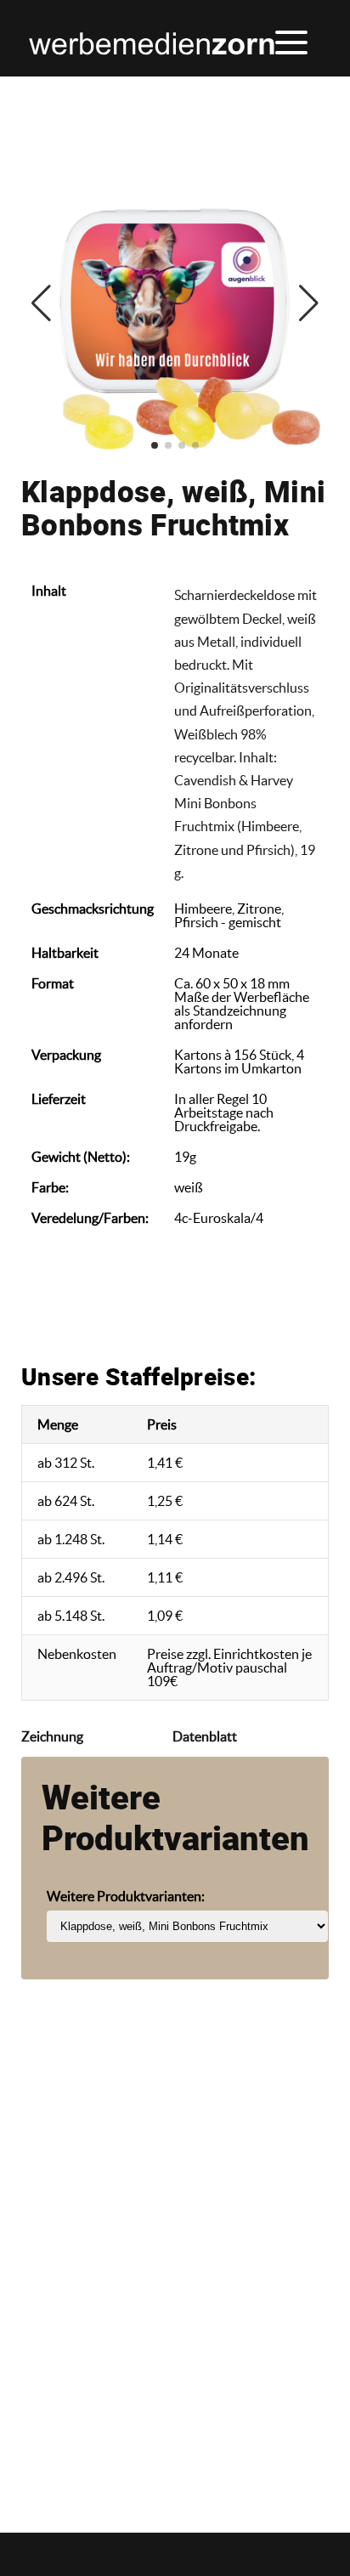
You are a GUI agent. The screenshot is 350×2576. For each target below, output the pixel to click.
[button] (290, 42)
